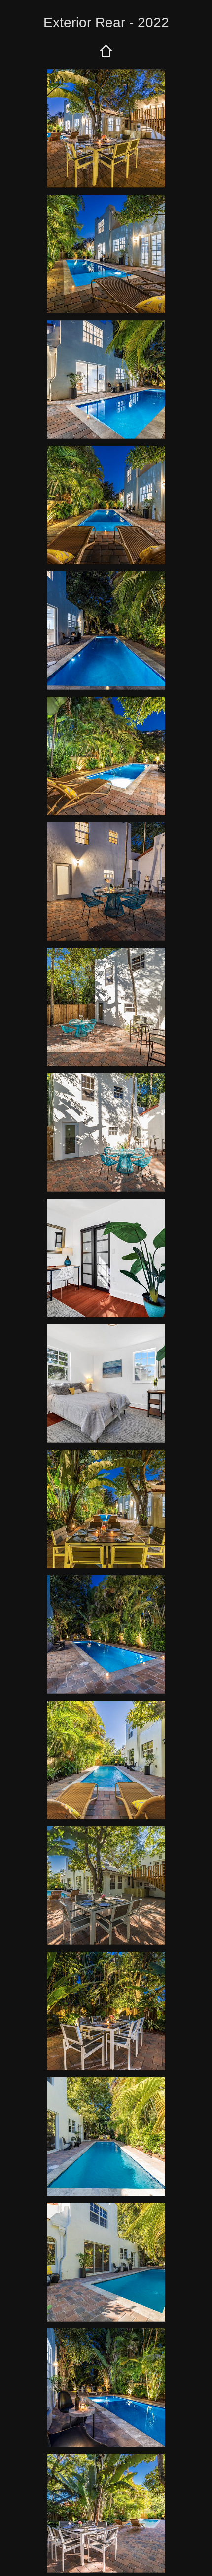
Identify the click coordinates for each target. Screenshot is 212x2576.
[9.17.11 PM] (106, 505)
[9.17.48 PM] (106, 1007)
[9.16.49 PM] (106, 254)
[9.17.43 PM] (106, 1258)
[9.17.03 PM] (106, 380)
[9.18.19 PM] (106, 2011)
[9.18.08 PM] (106, 1635)
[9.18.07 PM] (106, 1760)
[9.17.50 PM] (106, 882)
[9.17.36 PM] (106, 1509)
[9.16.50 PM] (106, 128)
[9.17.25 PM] (106, 756)
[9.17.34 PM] (106, 631)
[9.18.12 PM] (106, 2388)
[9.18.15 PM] (106, 2137)
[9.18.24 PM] (106, 1886)
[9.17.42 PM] (106, 1384)
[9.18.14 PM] (106, 2262)
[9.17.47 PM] (106, 1133)
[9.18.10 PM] (106, 2513)
